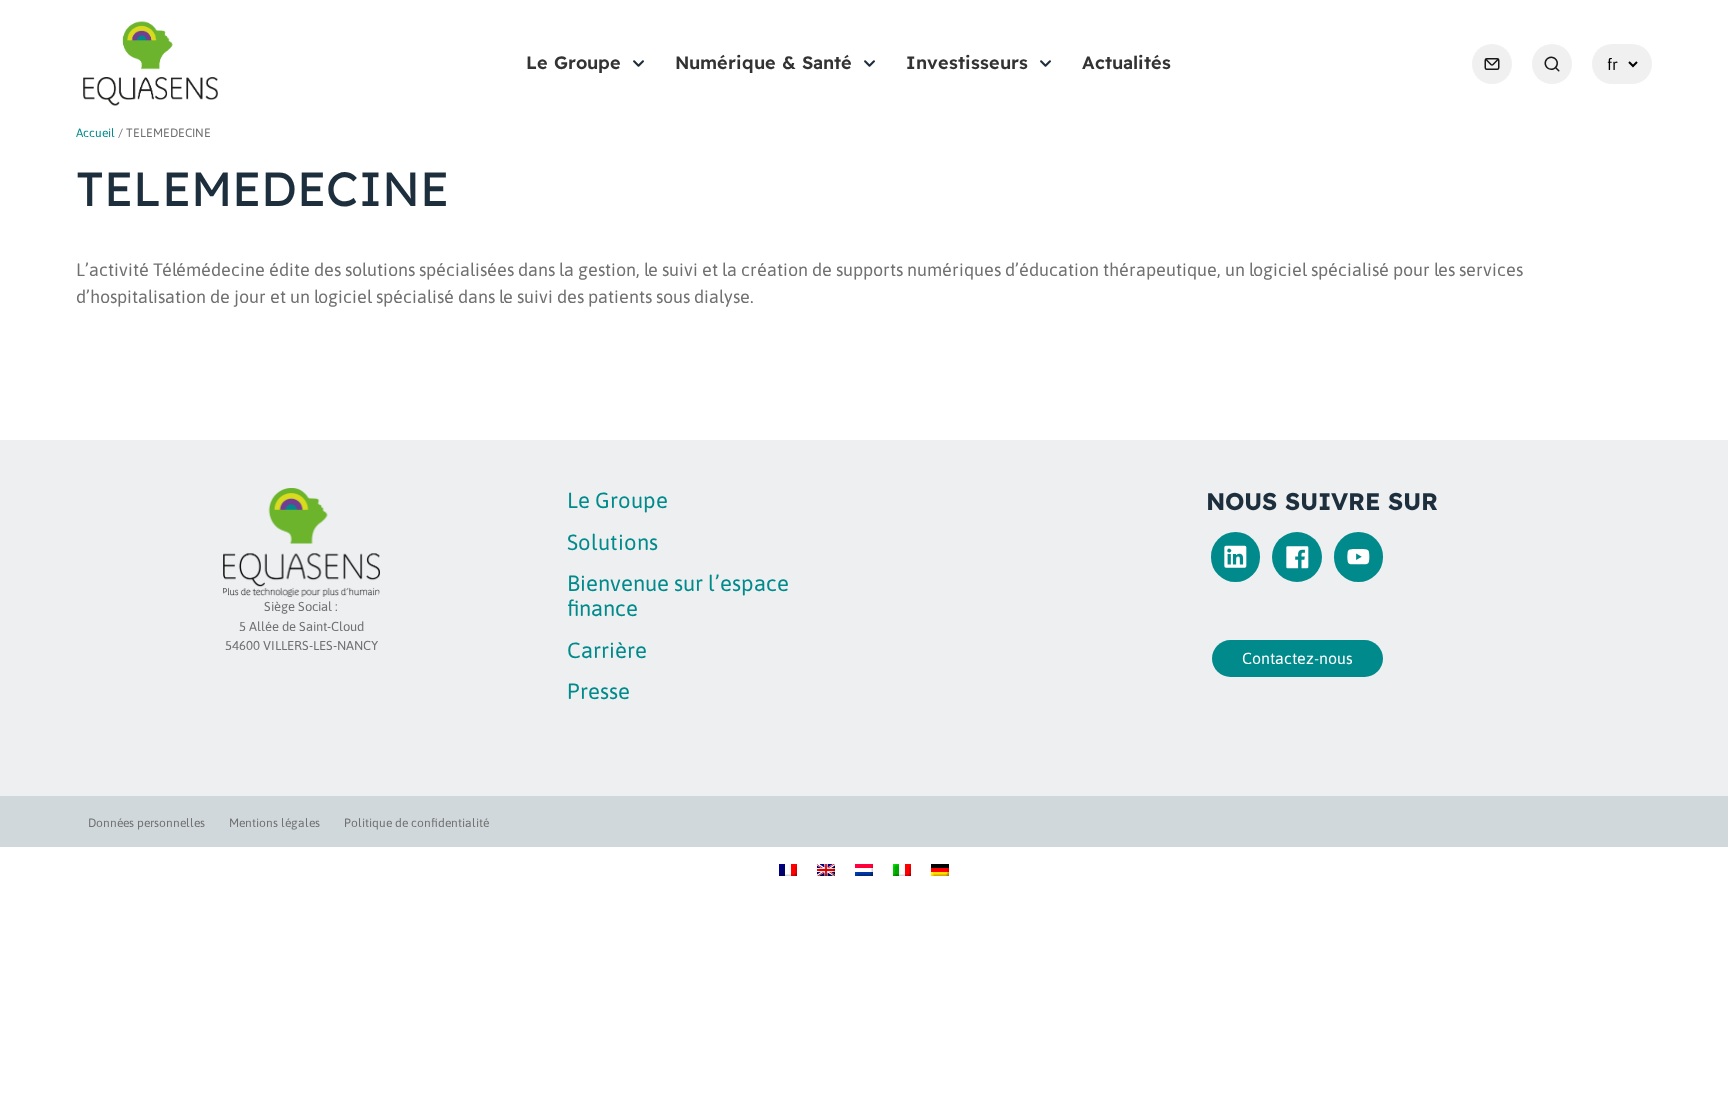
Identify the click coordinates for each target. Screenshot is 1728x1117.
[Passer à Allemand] (940, 868)
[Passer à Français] (788, 868)
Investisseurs (967, 62)
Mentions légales (274, 823)
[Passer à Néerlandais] (864, 868)
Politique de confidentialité (416, 823)
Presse (598, 691)
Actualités (1126, 62)
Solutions (612, 542)
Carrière (607, 650)
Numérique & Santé (763, 62)
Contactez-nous (1297, 658)
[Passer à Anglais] (826, 868)
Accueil (95, 133)
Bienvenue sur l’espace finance (678, 595)
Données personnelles (146, 823)
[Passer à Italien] (902, 868)
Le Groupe (573, 62)
